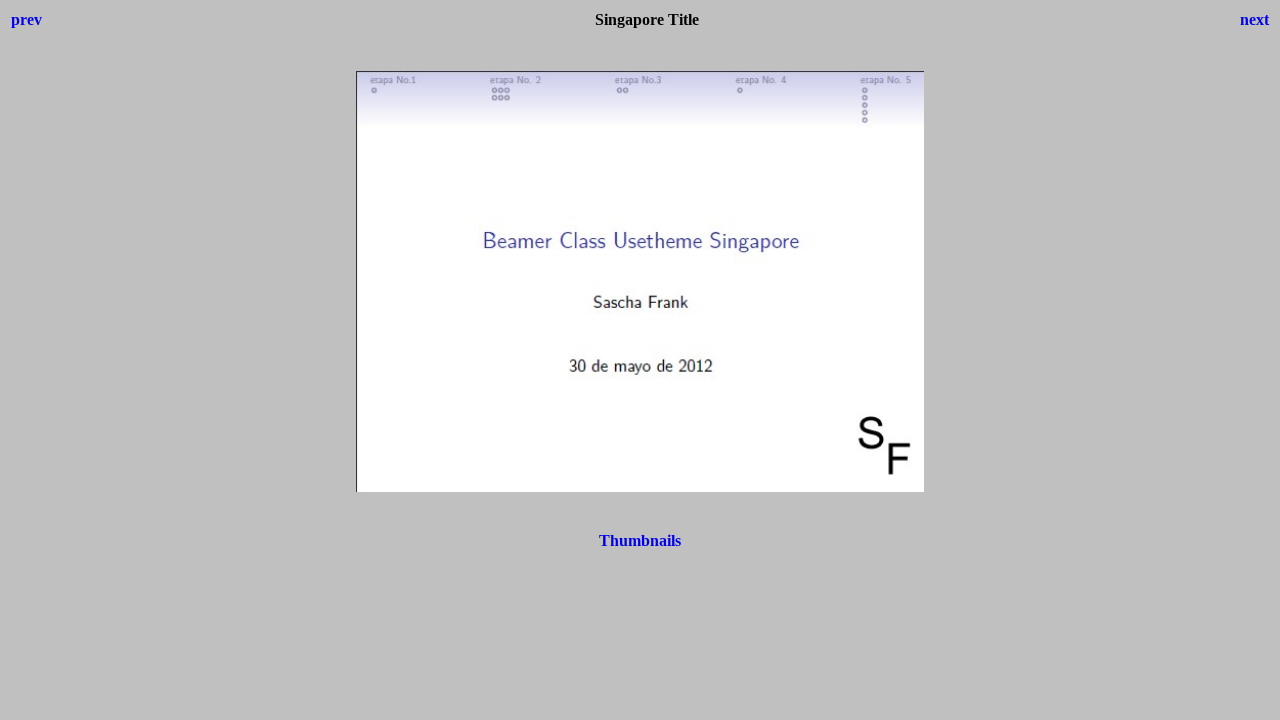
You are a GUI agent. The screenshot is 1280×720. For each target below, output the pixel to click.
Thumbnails (640, 540)
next (1254, 19)
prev (26, 19)
